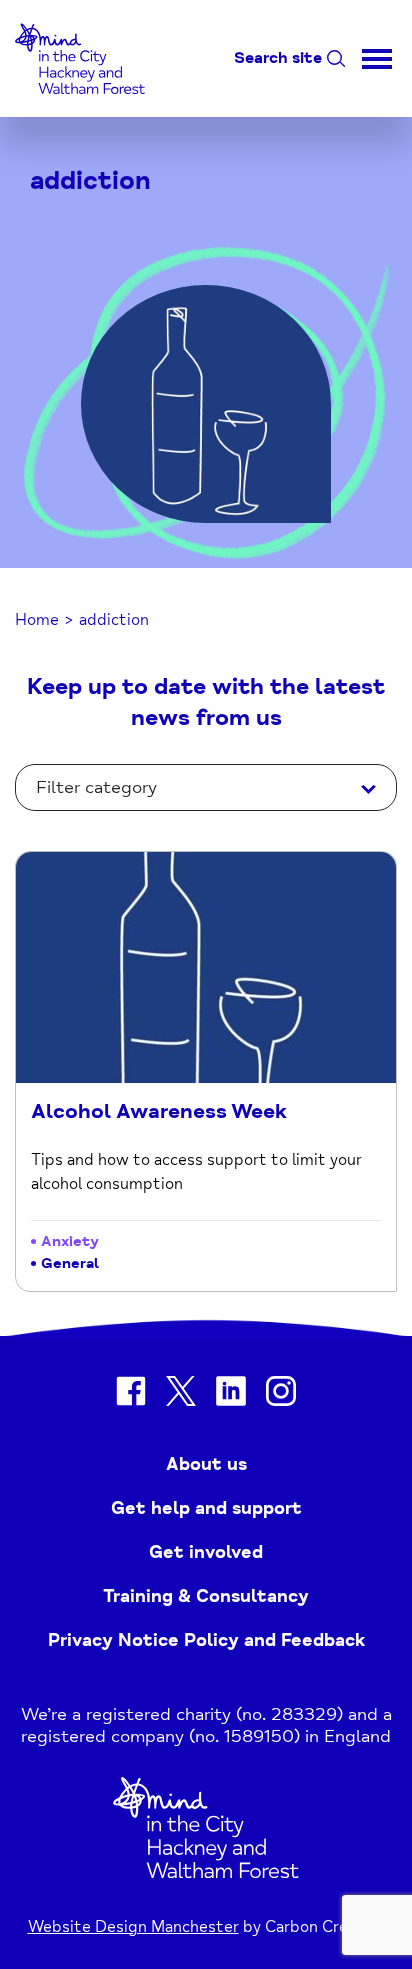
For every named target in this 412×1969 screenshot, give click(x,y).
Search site (278, 58)
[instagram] (281, 1394)
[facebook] (131, 1394)
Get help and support (206, 1508)
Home (37, 620)
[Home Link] (206, 1873)
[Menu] (377, 58)
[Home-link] (80, 104)
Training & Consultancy (206, 1596)
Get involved (206, 1552)
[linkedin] (231, 1394)
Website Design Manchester (133, 1927)
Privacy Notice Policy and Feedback (206, 1640)
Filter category (96, 787)
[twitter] (181, 1394)
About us (206, 1464)
